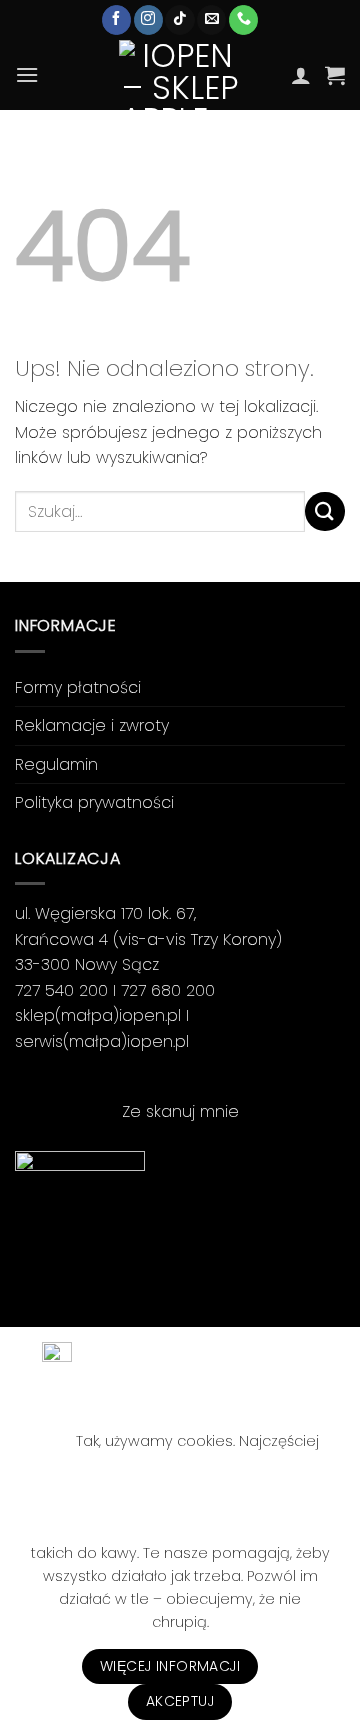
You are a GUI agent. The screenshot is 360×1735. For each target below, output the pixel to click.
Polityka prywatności (94, 802)
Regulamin (56, 764)
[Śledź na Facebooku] (116, 20)
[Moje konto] (301, 75)
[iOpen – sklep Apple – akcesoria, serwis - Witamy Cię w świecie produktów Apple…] (180, 75)
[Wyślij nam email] (211, 20)
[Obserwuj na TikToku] (179, 20)
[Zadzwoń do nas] (243, 20)
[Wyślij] (325, 511)
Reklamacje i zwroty (92, 725)
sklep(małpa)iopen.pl (98, 1015)
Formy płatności (78, 687)
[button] (27, 74)
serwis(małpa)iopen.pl (102, 1041)
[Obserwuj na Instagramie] (148, 20)
